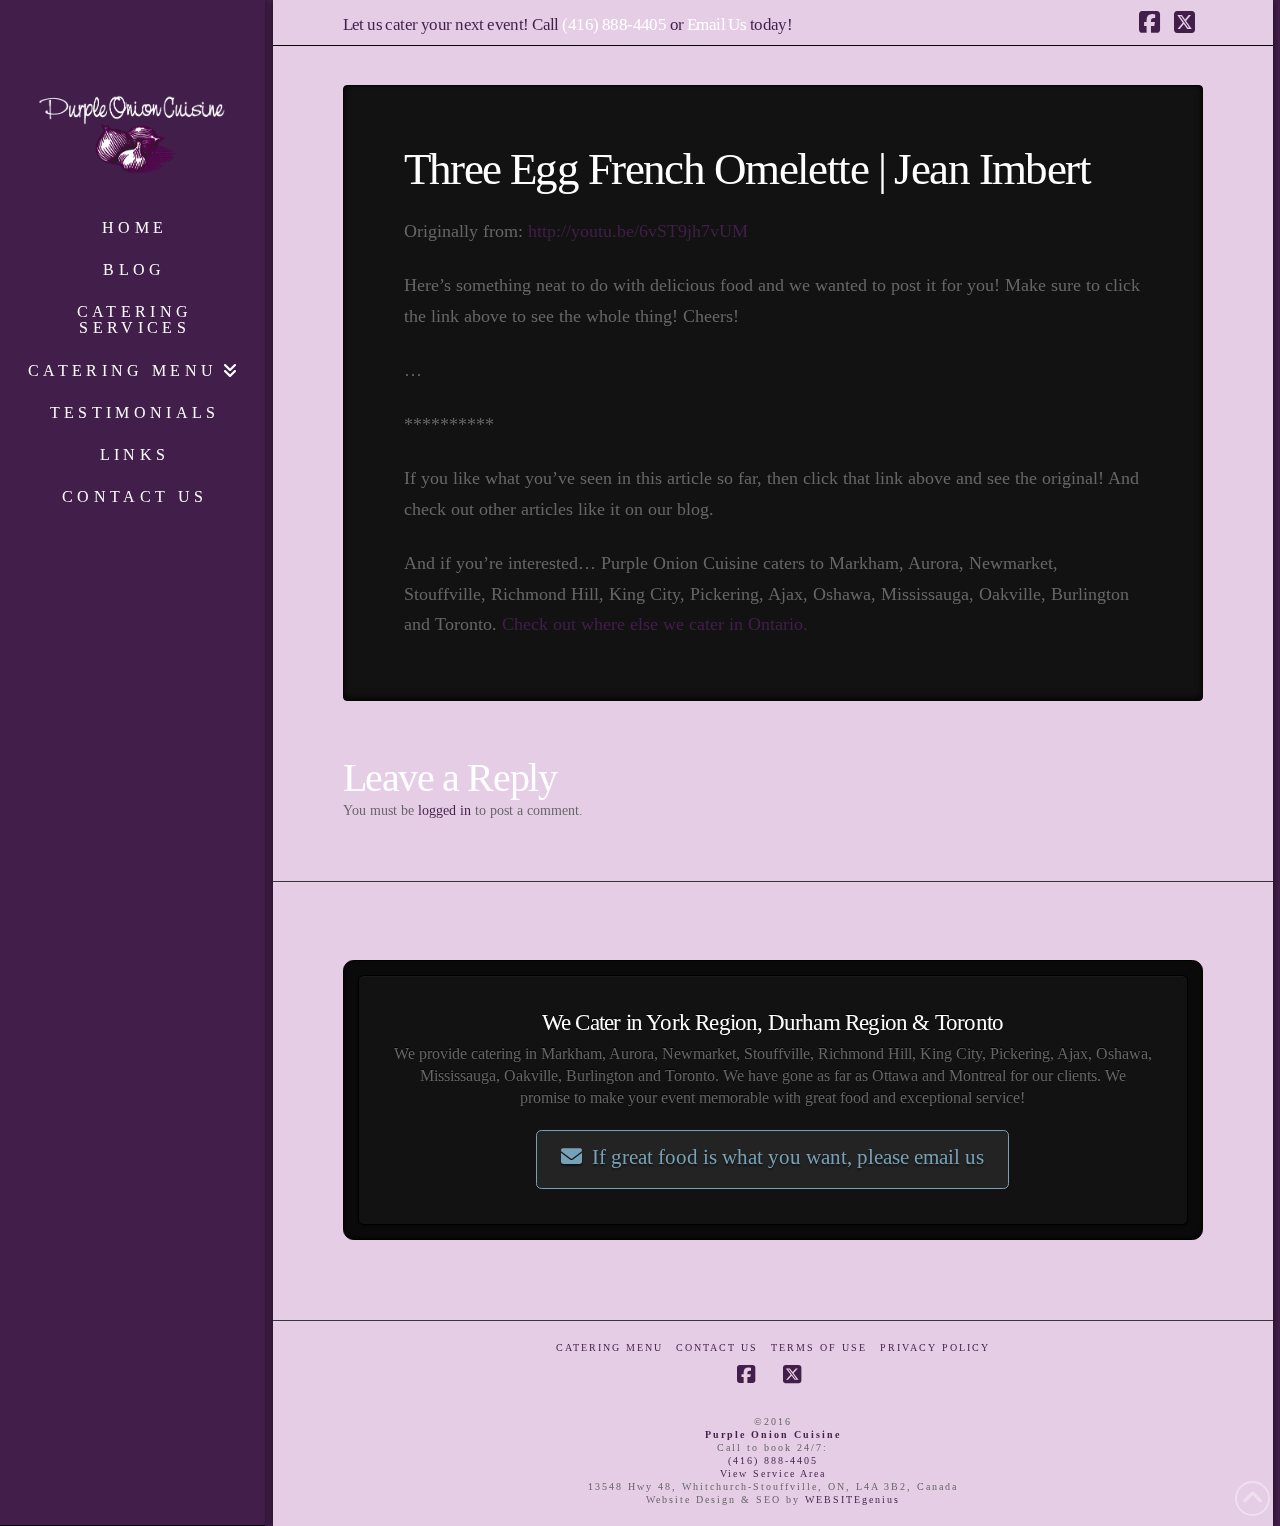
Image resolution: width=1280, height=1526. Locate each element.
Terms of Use (819, 1347)
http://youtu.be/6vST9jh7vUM (638, 231)
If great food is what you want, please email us (788, 1157)
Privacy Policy (935, 1347)
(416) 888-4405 (614, 24)
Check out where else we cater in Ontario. (655, 624)
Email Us (716, 24)
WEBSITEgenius (852, 1499)
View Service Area (773, 1473)
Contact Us (717, 1347)
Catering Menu (609, 1347)
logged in (444, 810)
